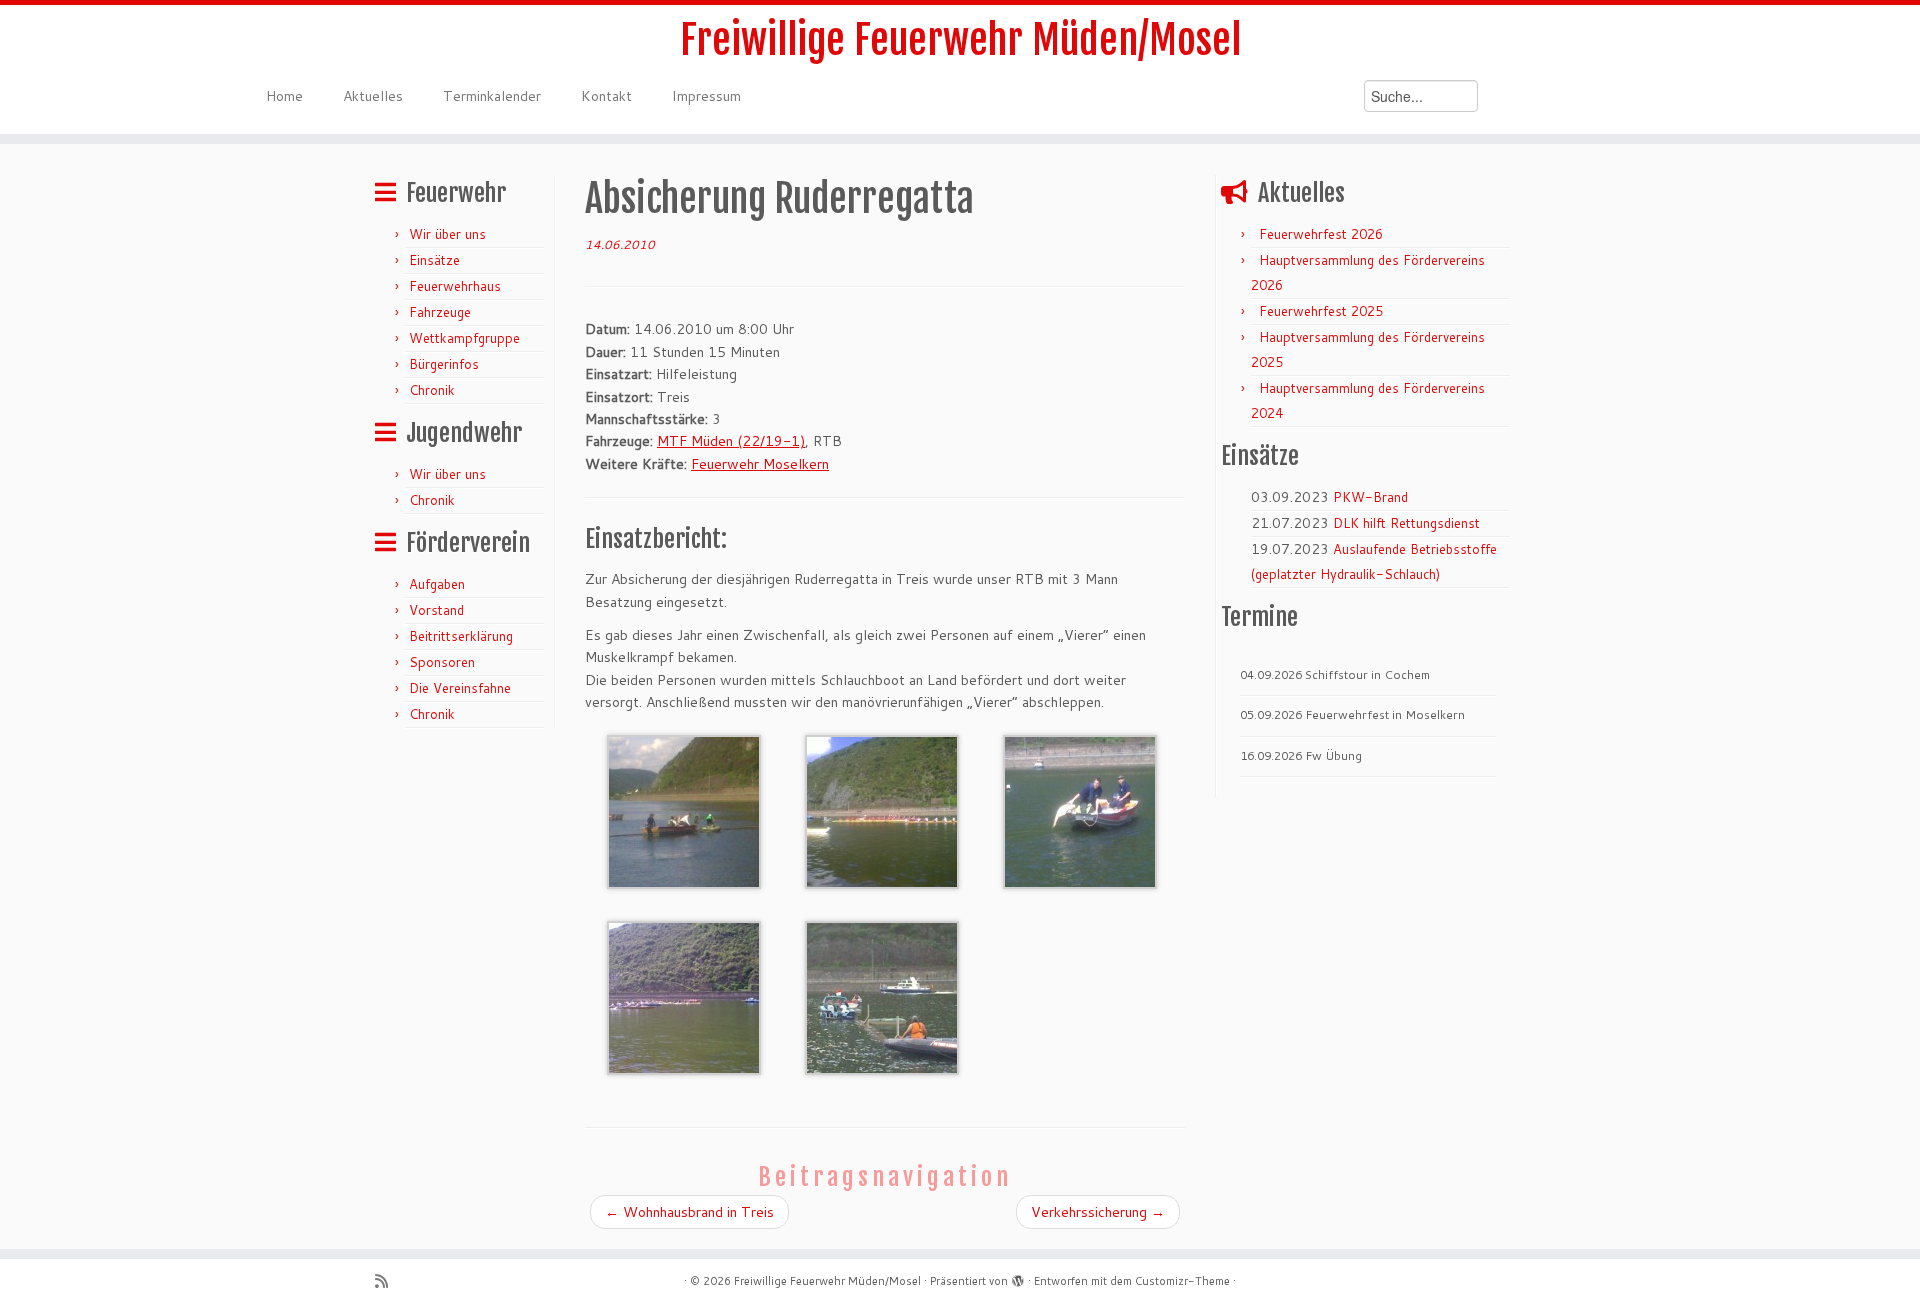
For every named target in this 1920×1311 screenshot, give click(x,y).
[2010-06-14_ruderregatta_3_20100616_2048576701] (1080, 810)
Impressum (706, 96)
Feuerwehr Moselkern (760, 464)
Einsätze (434, 260)
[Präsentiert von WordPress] (1018, 1277)
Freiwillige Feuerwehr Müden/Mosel (960, 40)
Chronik (432, 390)
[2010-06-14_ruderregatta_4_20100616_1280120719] (684, 996)
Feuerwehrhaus (455, 286)
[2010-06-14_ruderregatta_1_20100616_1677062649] (684, 810)
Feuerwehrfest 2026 (1321, 234)
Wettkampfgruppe (464, 338)
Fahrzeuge (440, 312)
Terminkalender (492, 96)
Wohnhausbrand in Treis (689, 1212)
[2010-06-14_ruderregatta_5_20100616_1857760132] (882, 996)
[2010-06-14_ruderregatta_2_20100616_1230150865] (882, 810)
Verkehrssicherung (1098, 1212)
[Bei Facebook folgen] (438, 1281)
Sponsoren (442, 662)
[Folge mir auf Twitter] (413, 1281)
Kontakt (606, 96)
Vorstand (436, 610)
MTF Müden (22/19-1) (731, 441)
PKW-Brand (1370, 497)
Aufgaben (437, 584)
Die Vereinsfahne (460, 688)
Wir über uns (447, 234)
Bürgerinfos (444, 364)
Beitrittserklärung (461, 636)
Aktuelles (373, 96)
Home (284, 96)
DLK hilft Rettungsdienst (1406, 523)
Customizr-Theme (1182, 1281)
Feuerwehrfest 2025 (1321, 311)
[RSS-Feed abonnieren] (388, 1281)
